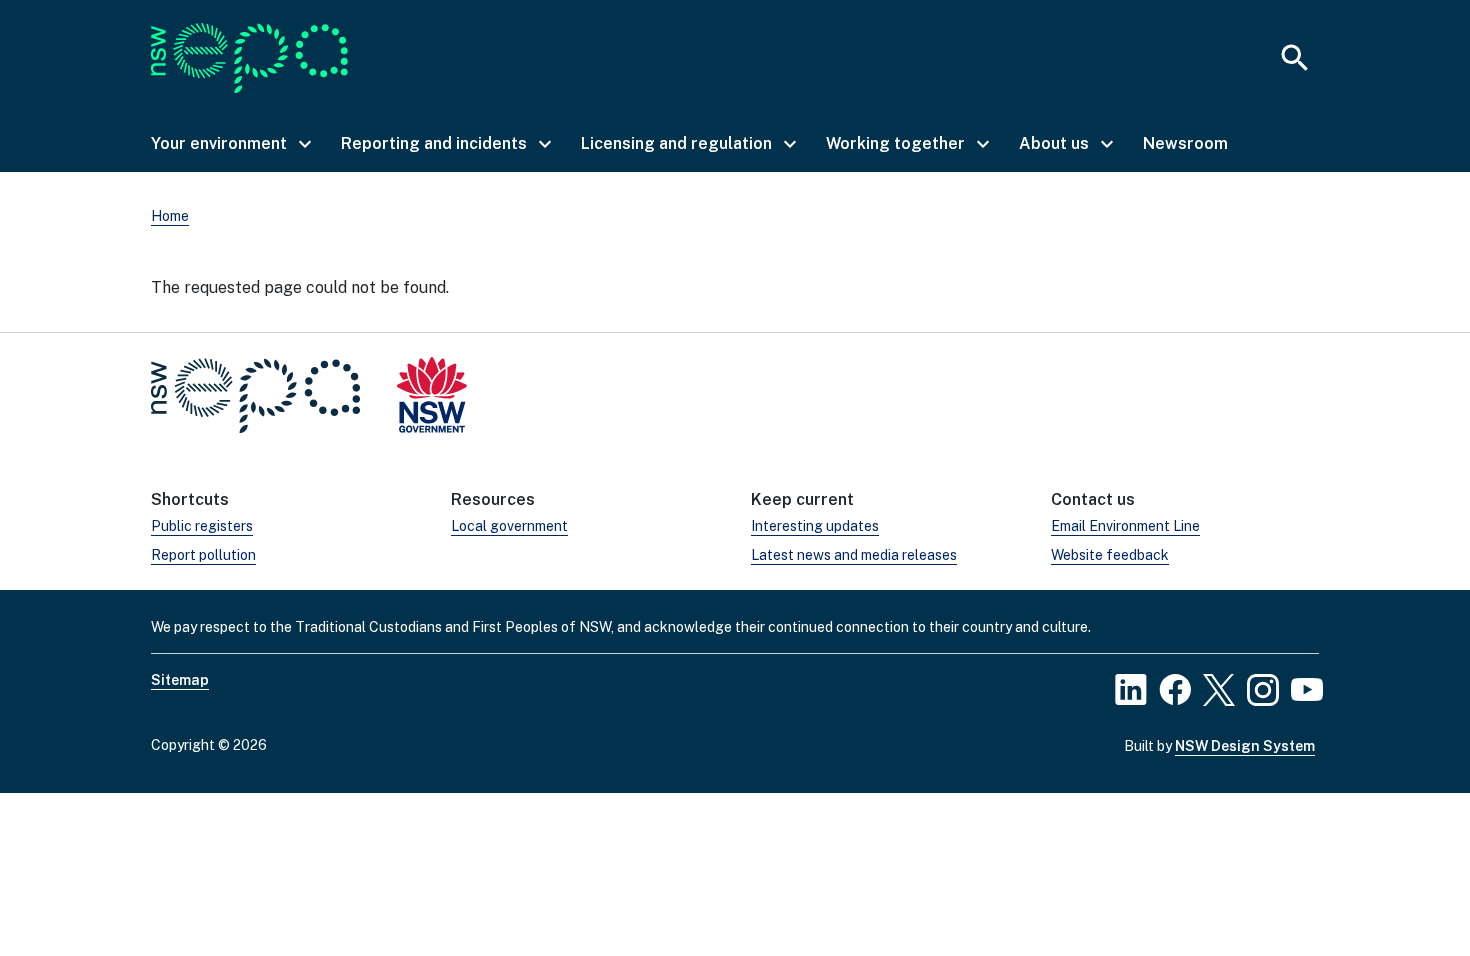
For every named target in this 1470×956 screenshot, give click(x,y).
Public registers (202, 526)
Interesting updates (815, 526)
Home (170, 216)
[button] (230, 144)
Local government (509, 526)
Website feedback (1110, 555)
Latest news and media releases (854, 555)
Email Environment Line (1125, 526)
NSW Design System (1245, 746)
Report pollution (203, 555)
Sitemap (180, 680)
